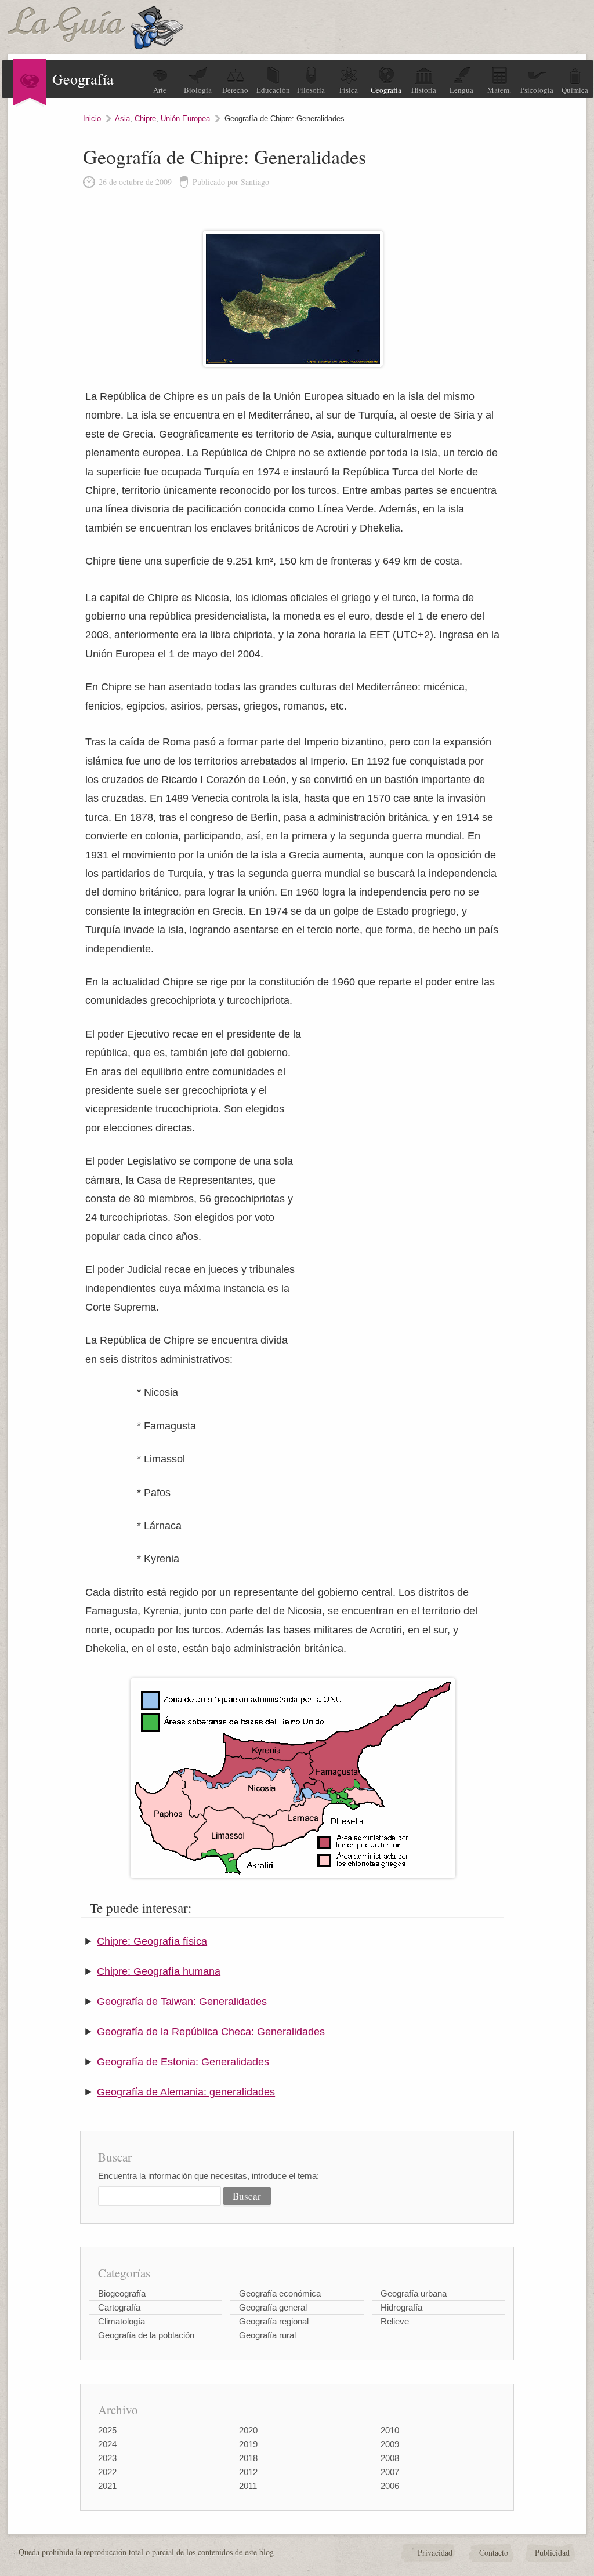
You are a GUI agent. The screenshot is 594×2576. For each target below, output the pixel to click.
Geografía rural (267, 2335)
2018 (248, 2458)
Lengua (461, 90)
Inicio (92, 119)
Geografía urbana (414, 2293)
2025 (107, 2430)
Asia (122, 119)
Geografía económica (280, 2293)
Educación (273, 90)
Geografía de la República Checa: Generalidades (211, 2032)
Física (349, 90)
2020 (248, 2430)
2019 (248, 2444)
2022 (107, 2472)
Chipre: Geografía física (152, 1941)
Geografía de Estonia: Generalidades (183, 2062)
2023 (107, 2458)
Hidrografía (401, 2307)
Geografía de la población (146, 2335)
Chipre (145, 119)
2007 (390, 2472)
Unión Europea (185, 119)
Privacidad (435, 2553)
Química (575, 90)
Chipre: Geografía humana (159, 1971)
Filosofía (311, 90)
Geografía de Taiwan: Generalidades (182, 2002)
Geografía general (273, 2307)
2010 (390, 2430)
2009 (390, 2444)
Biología (198, 90)
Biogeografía (122, 2293)
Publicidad (552, 2553)
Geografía (386, 90)
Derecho (235, 90)
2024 (107, 2444)
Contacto (494, 2553)
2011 (248, 2486)
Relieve (395, 2321)
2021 (107, 2486)
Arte (160, 90)
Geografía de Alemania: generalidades (186, 2092)
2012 (248, 2472)
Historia (424, 90)
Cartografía (119, 2307)
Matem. (499, 90)
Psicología (537, 90)
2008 (390, 2458)
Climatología (122, 2321)
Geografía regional (274, 2321)
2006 (390, 2486)
